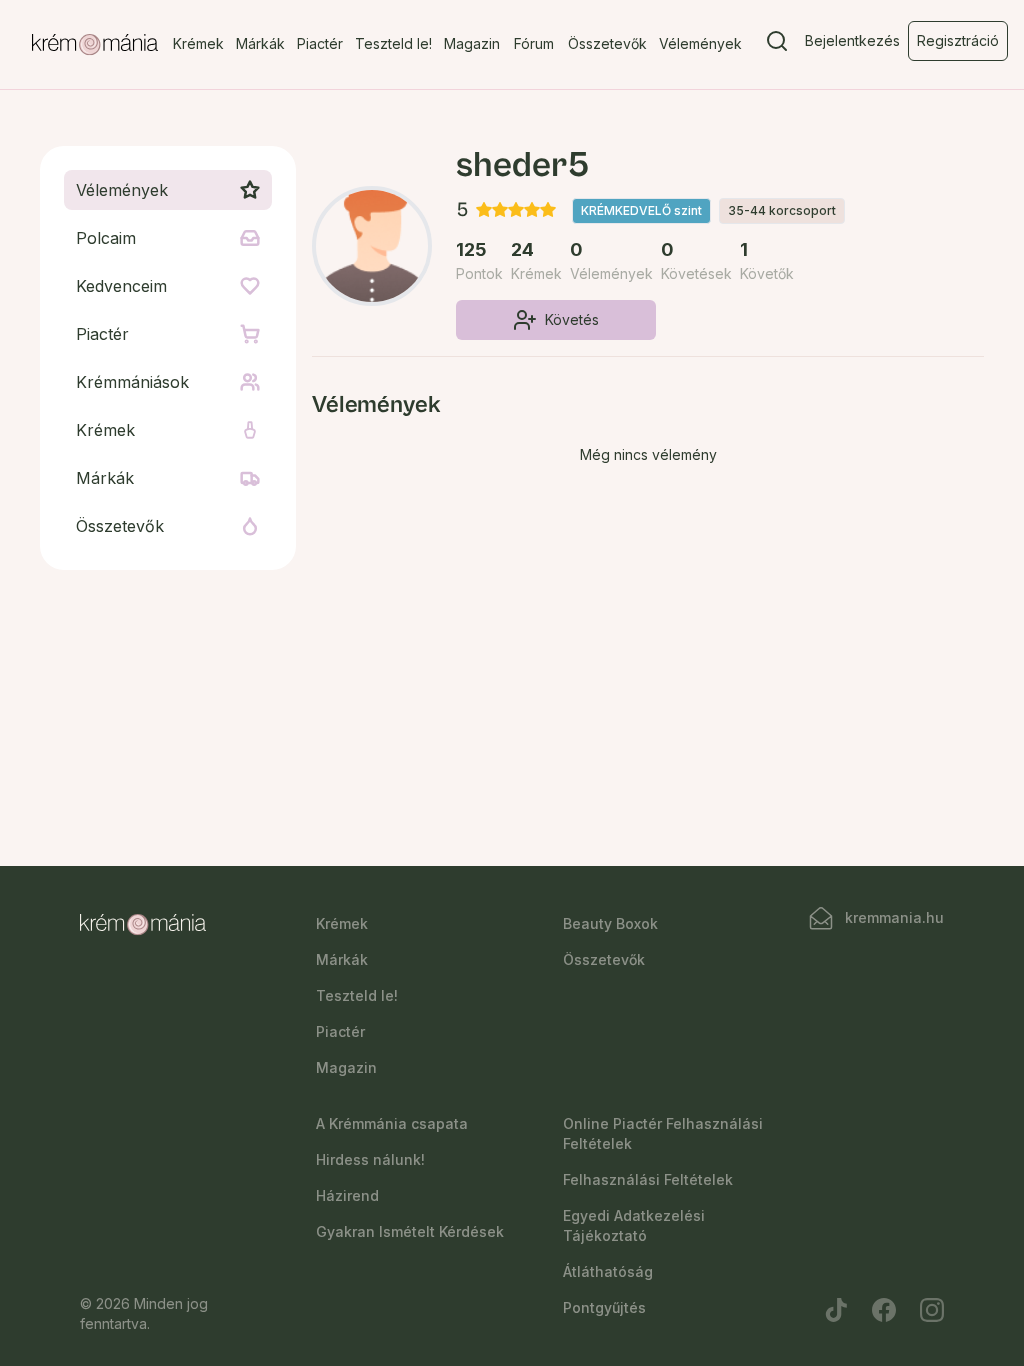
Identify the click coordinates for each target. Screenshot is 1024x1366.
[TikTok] (836, 1310)
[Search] (777, 45)
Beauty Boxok (610, 923)
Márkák (260, 43)
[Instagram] (932, 1310)
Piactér (320, 43)
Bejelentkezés (852, 40)
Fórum (534, 43)
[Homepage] (95, 45)
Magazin (472, 43)
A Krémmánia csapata (392, 1123)
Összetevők (607, 43)
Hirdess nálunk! (370, 1159)
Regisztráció (958, 40)
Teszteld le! (393, 43)
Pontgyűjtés (604, 1307)
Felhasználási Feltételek (648, 1179)
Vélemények (700, 43)
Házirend (347, 1195)
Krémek (198, 43)
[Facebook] (884, 1310)
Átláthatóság (608, 1271)
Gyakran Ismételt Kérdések (410, 1231)
